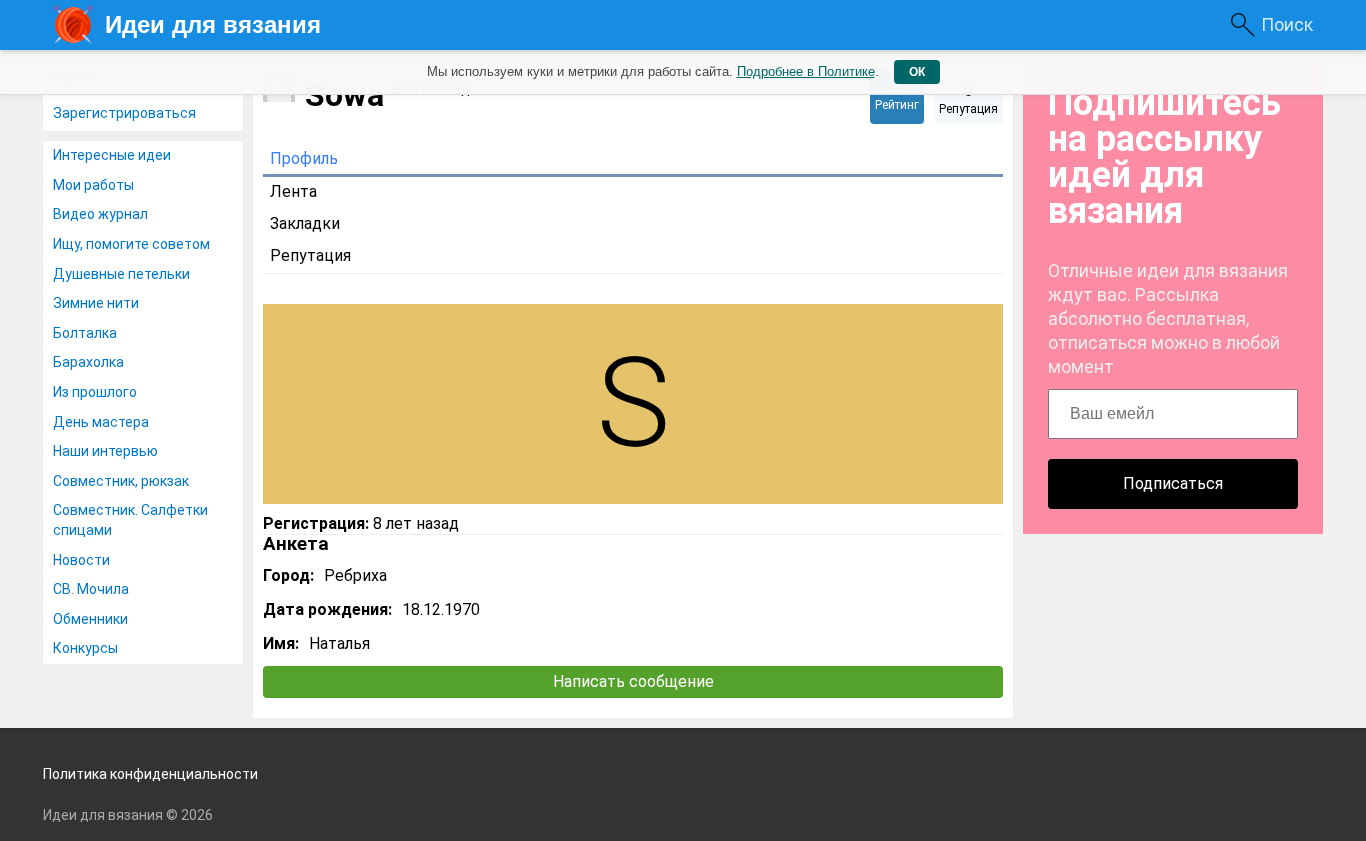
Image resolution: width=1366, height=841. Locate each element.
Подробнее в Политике (806, 71)
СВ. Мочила (91, 589)
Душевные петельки (121, 274)
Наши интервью (105, 451)
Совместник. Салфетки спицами (130, 520)
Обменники (90, 619)
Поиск (1287, 24)
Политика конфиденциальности (150, 774)
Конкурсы (85, 648)
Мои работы (93, 185)
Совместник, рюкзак (121, 481)
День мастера (101, 422)
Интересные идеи (112, 155)
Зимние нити (96, 303)
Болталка (85, 333)
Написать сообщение (633, 681)
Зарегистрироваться (124, 113)
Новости (81, 560)
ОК (917, 72)
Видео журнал (100, 214)
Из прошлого (95, 392)
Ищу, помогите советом (131, 244)
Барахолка (88, 362)
